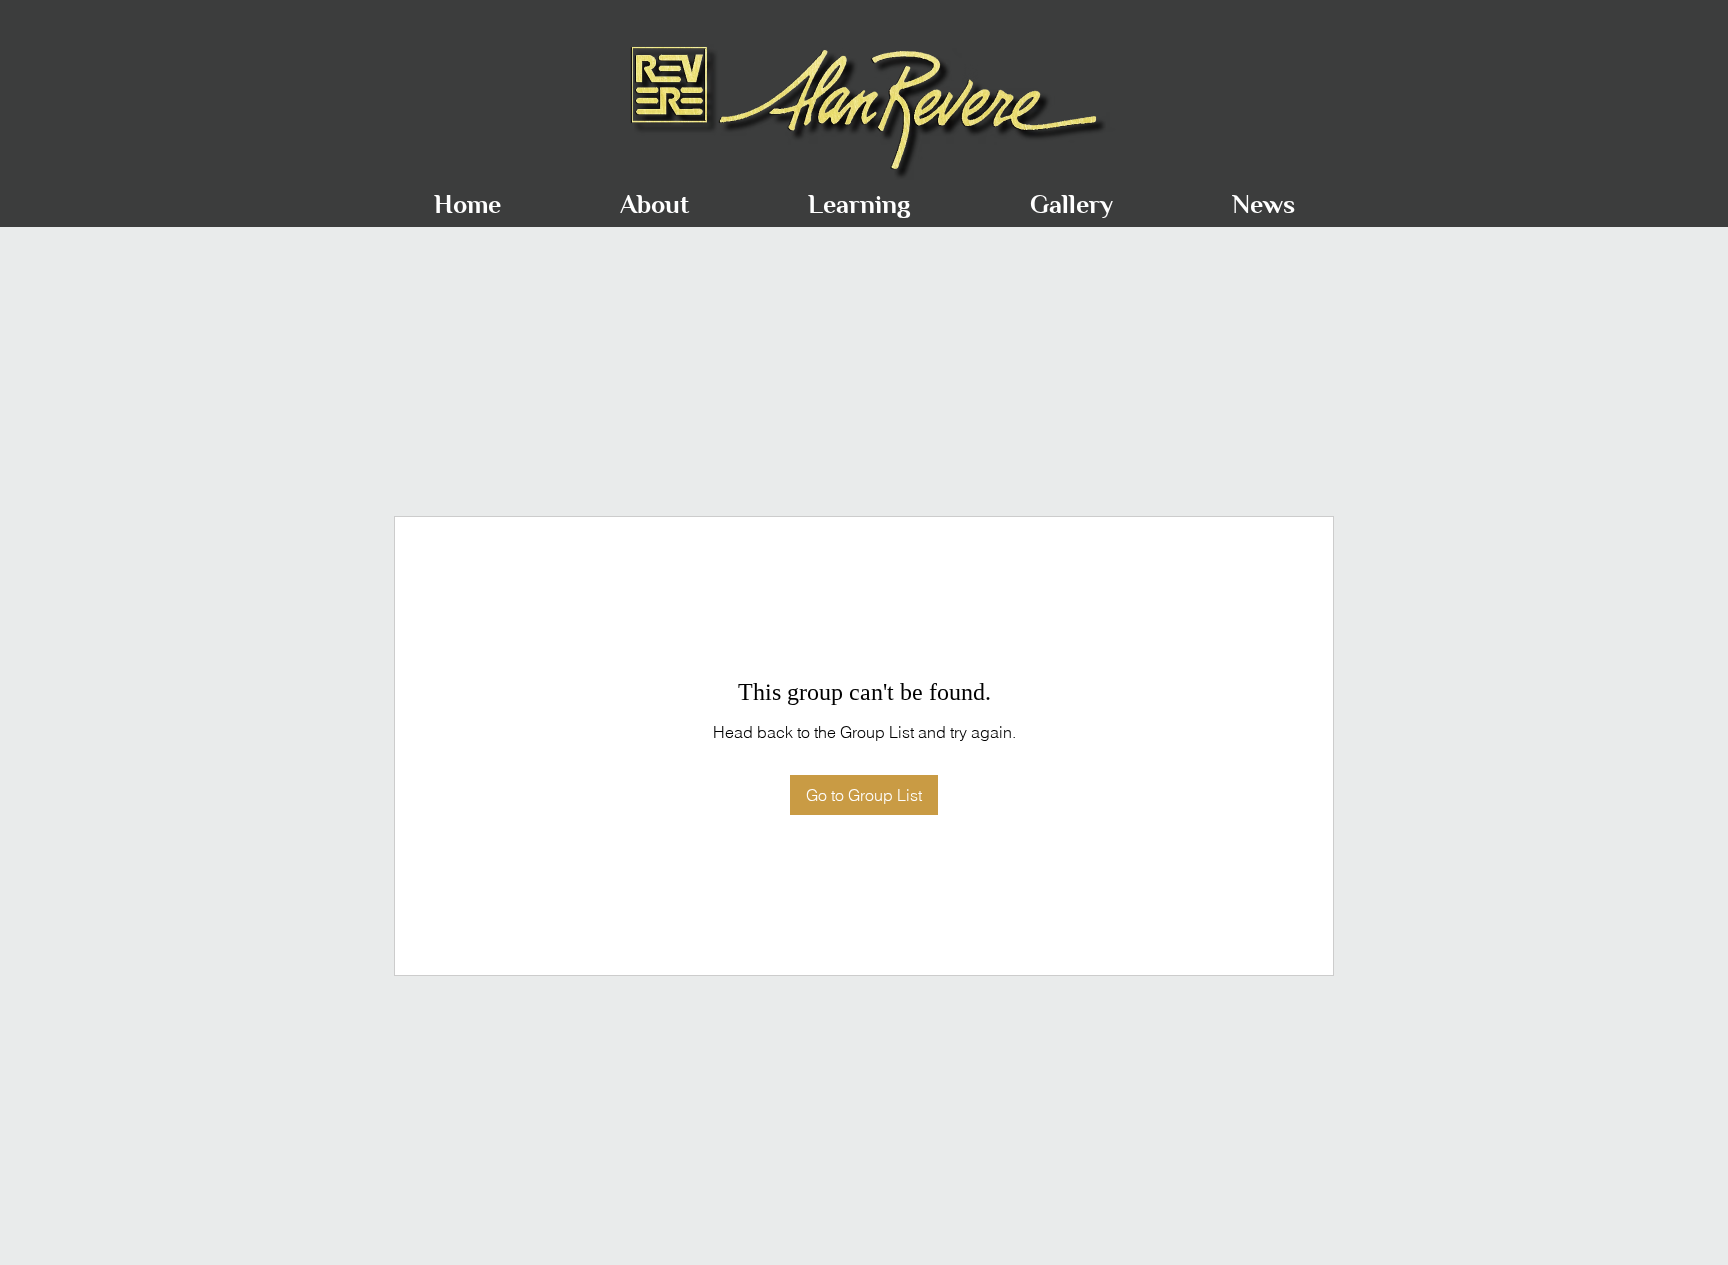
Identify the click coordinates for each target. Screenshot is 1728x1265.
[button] (654, 195)
